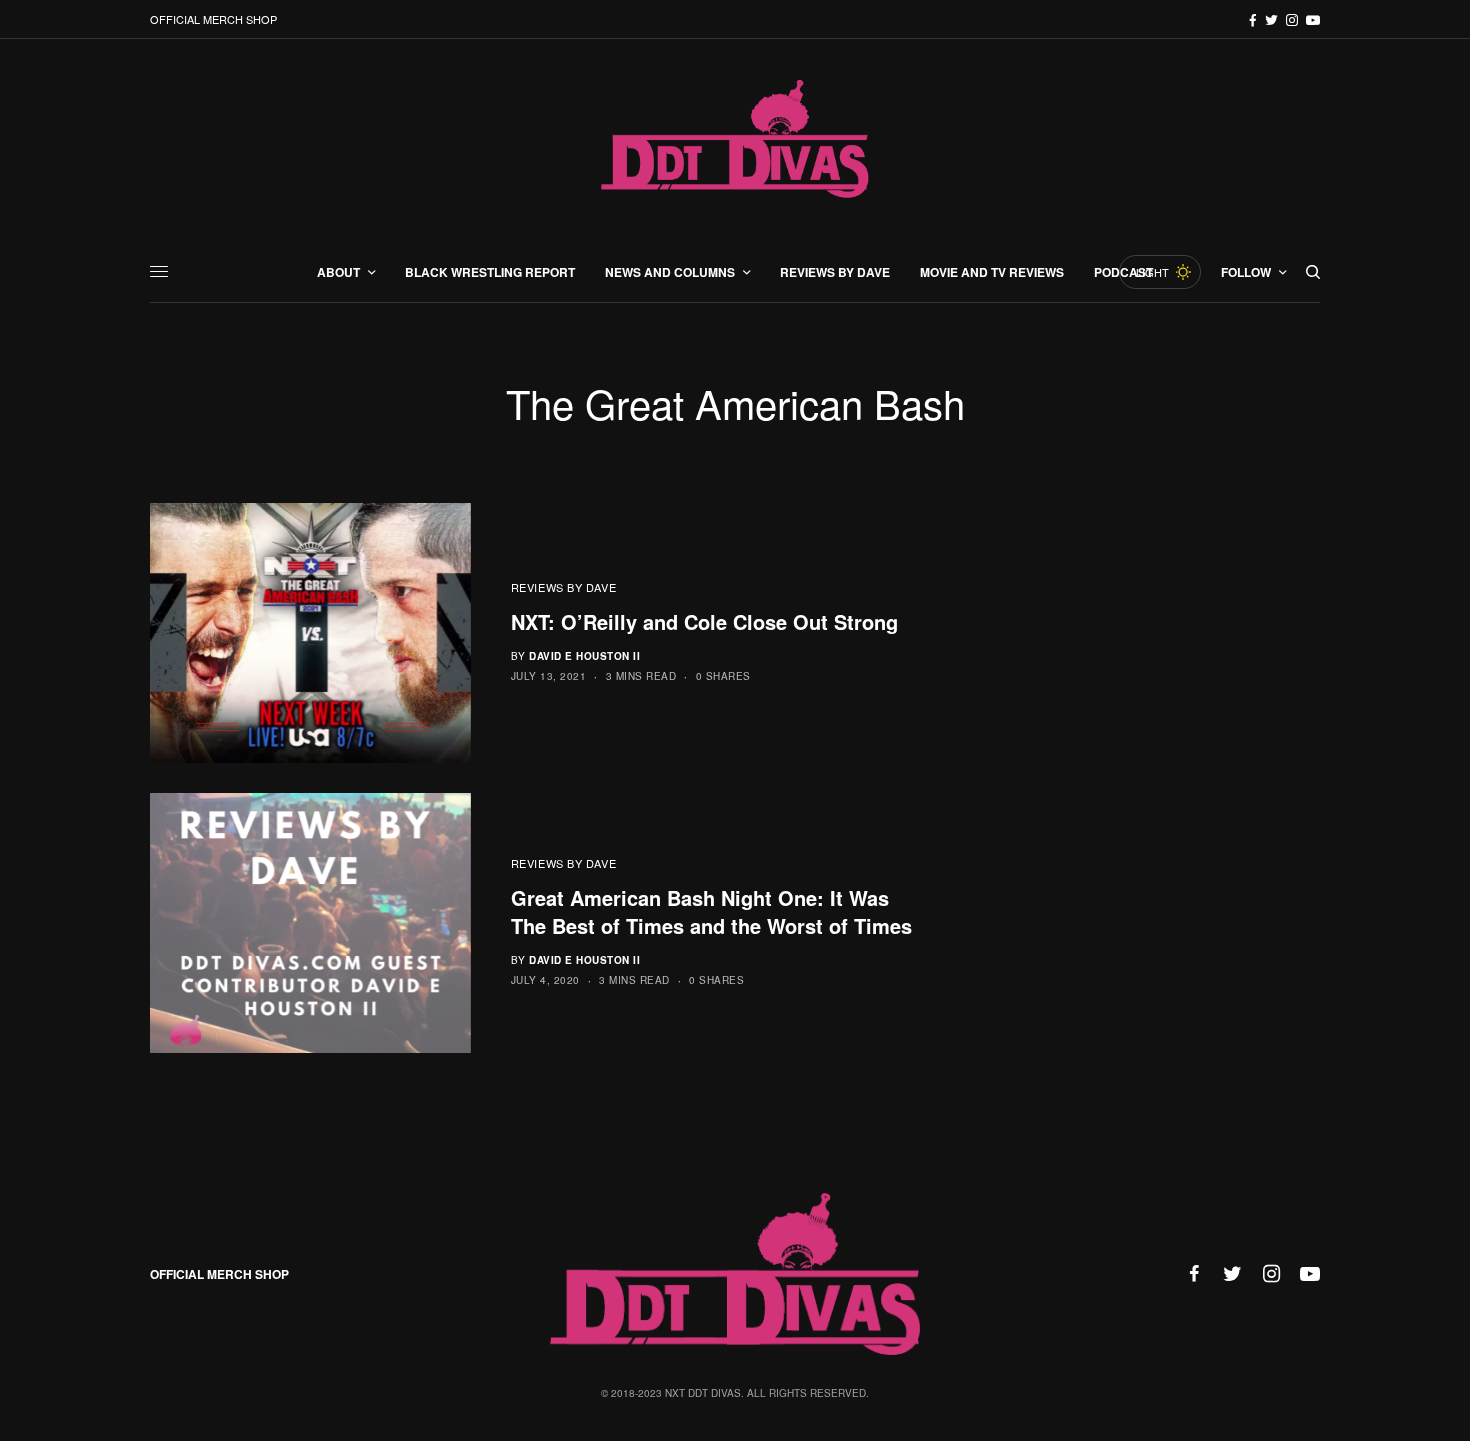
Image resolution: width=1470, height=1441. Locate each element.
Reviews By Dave (563, 587)
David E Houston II (584, 656)
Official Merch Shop (213, 19)
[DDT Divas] (735, 140)
